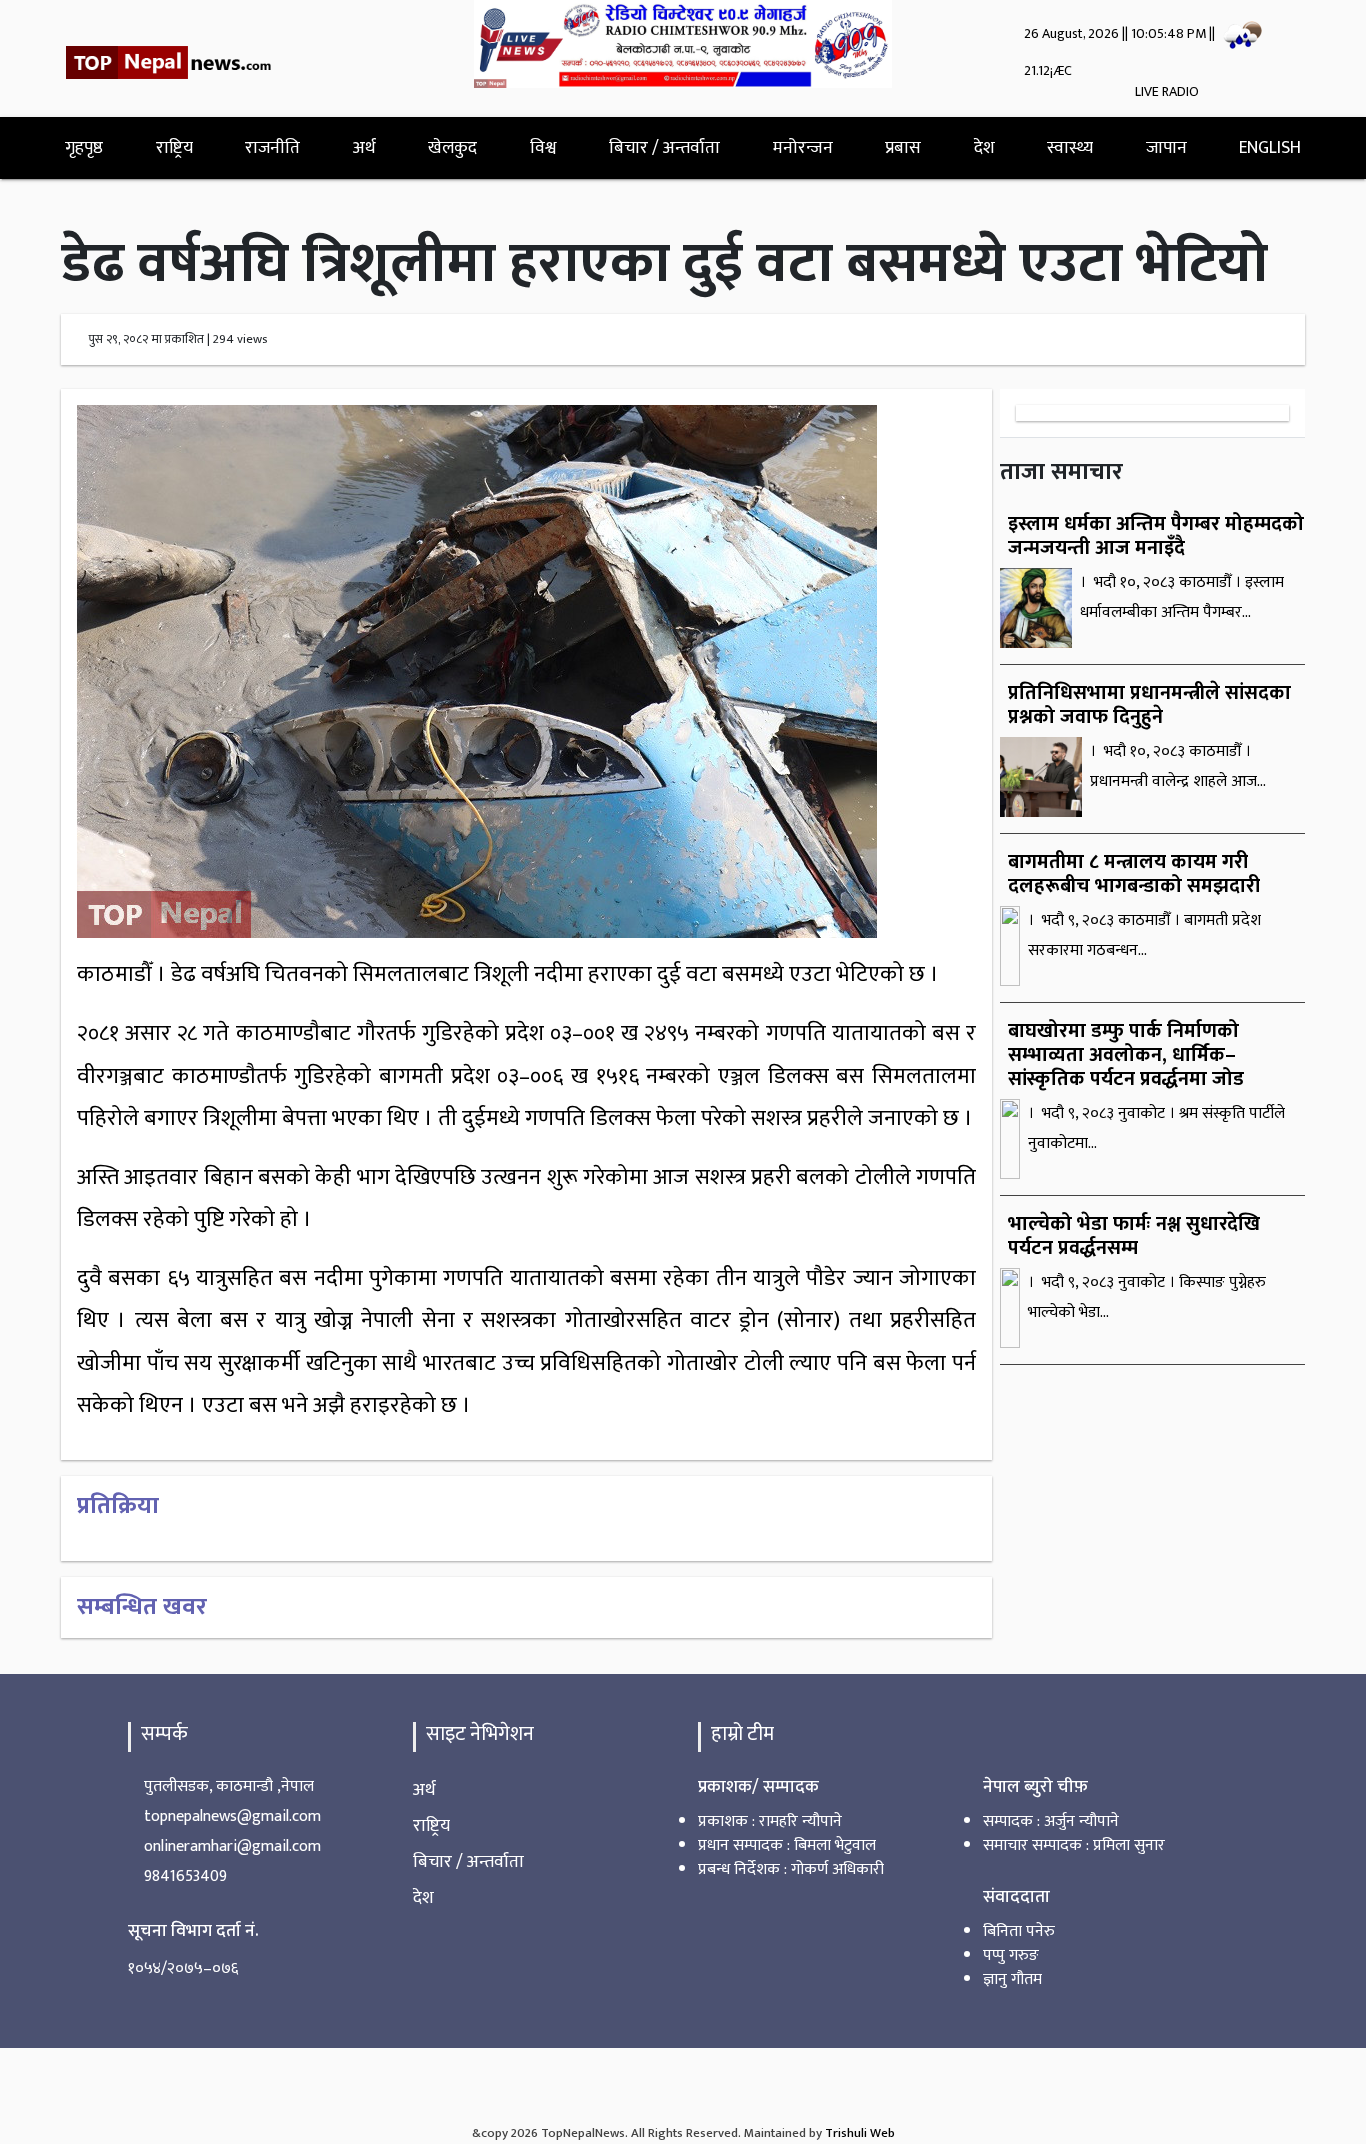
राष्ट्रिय (174, 147)
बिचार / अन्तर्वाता (664, 147)
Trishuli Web (860, 2133)
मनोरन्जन (803, 147)
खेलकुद (452, 147)
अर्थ (364, 147)
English (1270, 147)
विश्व (543, 147)
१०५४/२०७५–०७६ (183, 1968)
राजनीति (272, 147)
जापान (1166, 147)
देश (984, 147)
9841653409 (185, 1876)
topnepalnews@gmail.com (232, 1816)
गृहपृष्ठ (84, 147)
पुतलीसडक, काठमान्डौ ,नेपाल (229, 1786)
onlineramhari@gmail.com (232, 1846)
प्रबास (903, 147)
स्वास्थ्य (1070, 147)
